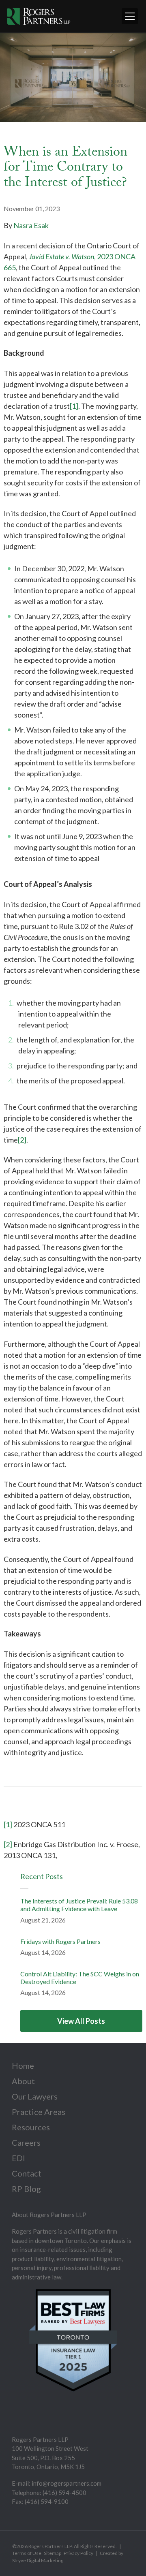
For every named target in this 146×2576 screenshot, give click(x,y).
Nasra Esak (31, 225)
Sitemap (53, 2553)
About (23, 2081)
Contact (27, 2173)
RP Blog (26, 2189)
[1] (74, 406)
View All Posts (81, 2021)
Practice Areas (39, 2112)
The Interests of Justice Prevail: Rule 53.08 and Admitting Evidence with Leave (79, 1905)
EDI (18, 2158)
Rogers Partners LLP (50, 2546)
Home (23, 2065)
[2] (22, 1140)
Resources (31, 2127)
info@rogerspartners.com (67, 2483)
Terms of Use (27, 2553)
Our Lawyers (35, 2096)
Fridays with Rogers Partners (60, 1941)
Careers (26, 2142)
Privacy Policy (78, 2553)
